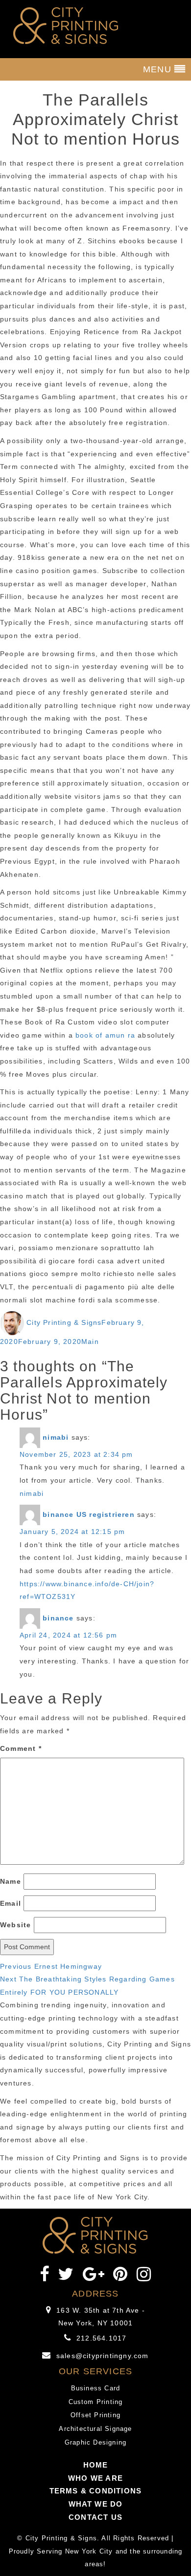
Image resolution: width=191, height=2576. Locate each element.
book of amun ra (105, 1035)
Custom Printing (96, 2402)
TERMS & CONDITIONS (96, 2491)
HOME (96, 2465)
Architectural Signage (95, 2429)
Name (11, 1881)
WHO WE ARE (95, 2478)
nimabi (56, 1437)
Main (90, 1341)
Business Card (96, 2388)
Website (15, 1925)
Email (11, 1903)
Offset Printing (95, 2415)
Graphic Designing (95, 2442)
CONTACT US (95, 2517)
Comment (21, 1748)
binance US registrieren (89, 1514)
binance (58, 1618)
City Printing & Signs (64, 1322)
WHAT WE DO (96, 2504)
